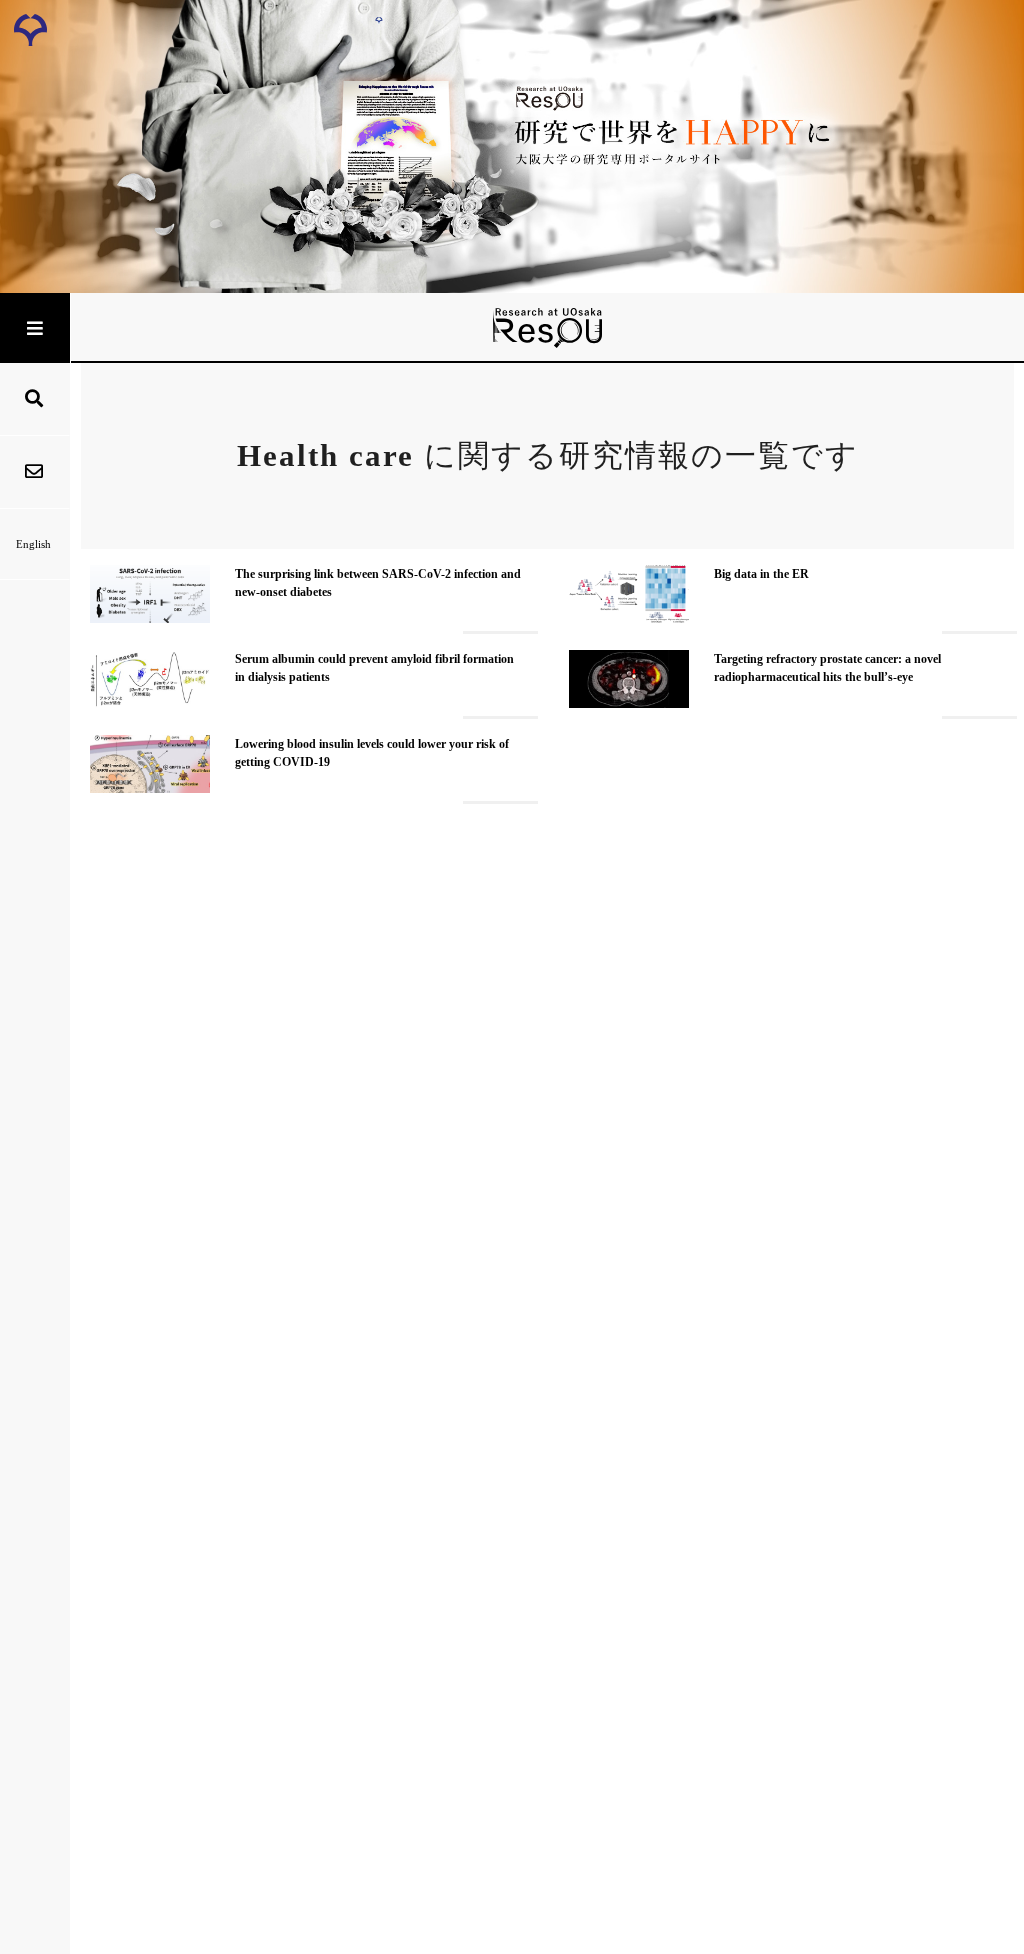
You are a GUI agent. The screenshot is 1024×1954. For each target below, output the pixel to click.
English (33, 544)
